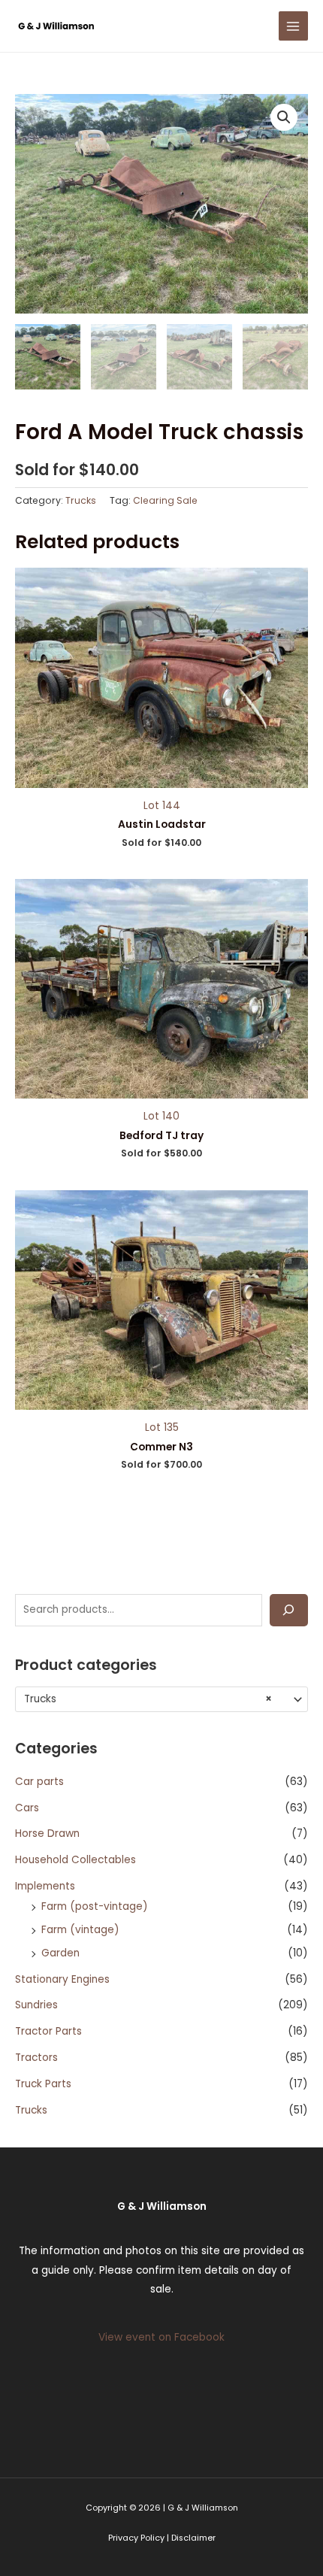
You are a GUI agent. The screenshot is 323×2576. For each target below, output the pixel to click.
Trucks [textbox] (148, 1699)
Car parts (39, 1782)
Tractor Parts (48, 2031)
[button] (284, 117)
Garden (60, 1953)
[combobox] (161, 1699)
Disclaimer (193, 2538)
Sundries (36, 2005)
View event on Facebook (161, 2337)
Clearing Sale (165, 500)
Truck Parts (43, 2084)
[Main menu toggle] (293, 26)
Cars (27, 1808)
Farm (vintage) (80, 1930)
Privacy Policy (136, 2538)
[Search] (289, 1610)
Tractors (36, 2058)
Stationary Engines (62, 1979)
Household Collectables (75, 1860)
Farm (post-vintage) (95, 1906)
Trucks (31, 2110)
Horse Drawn (47, 1834)
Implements (45, 1886)
